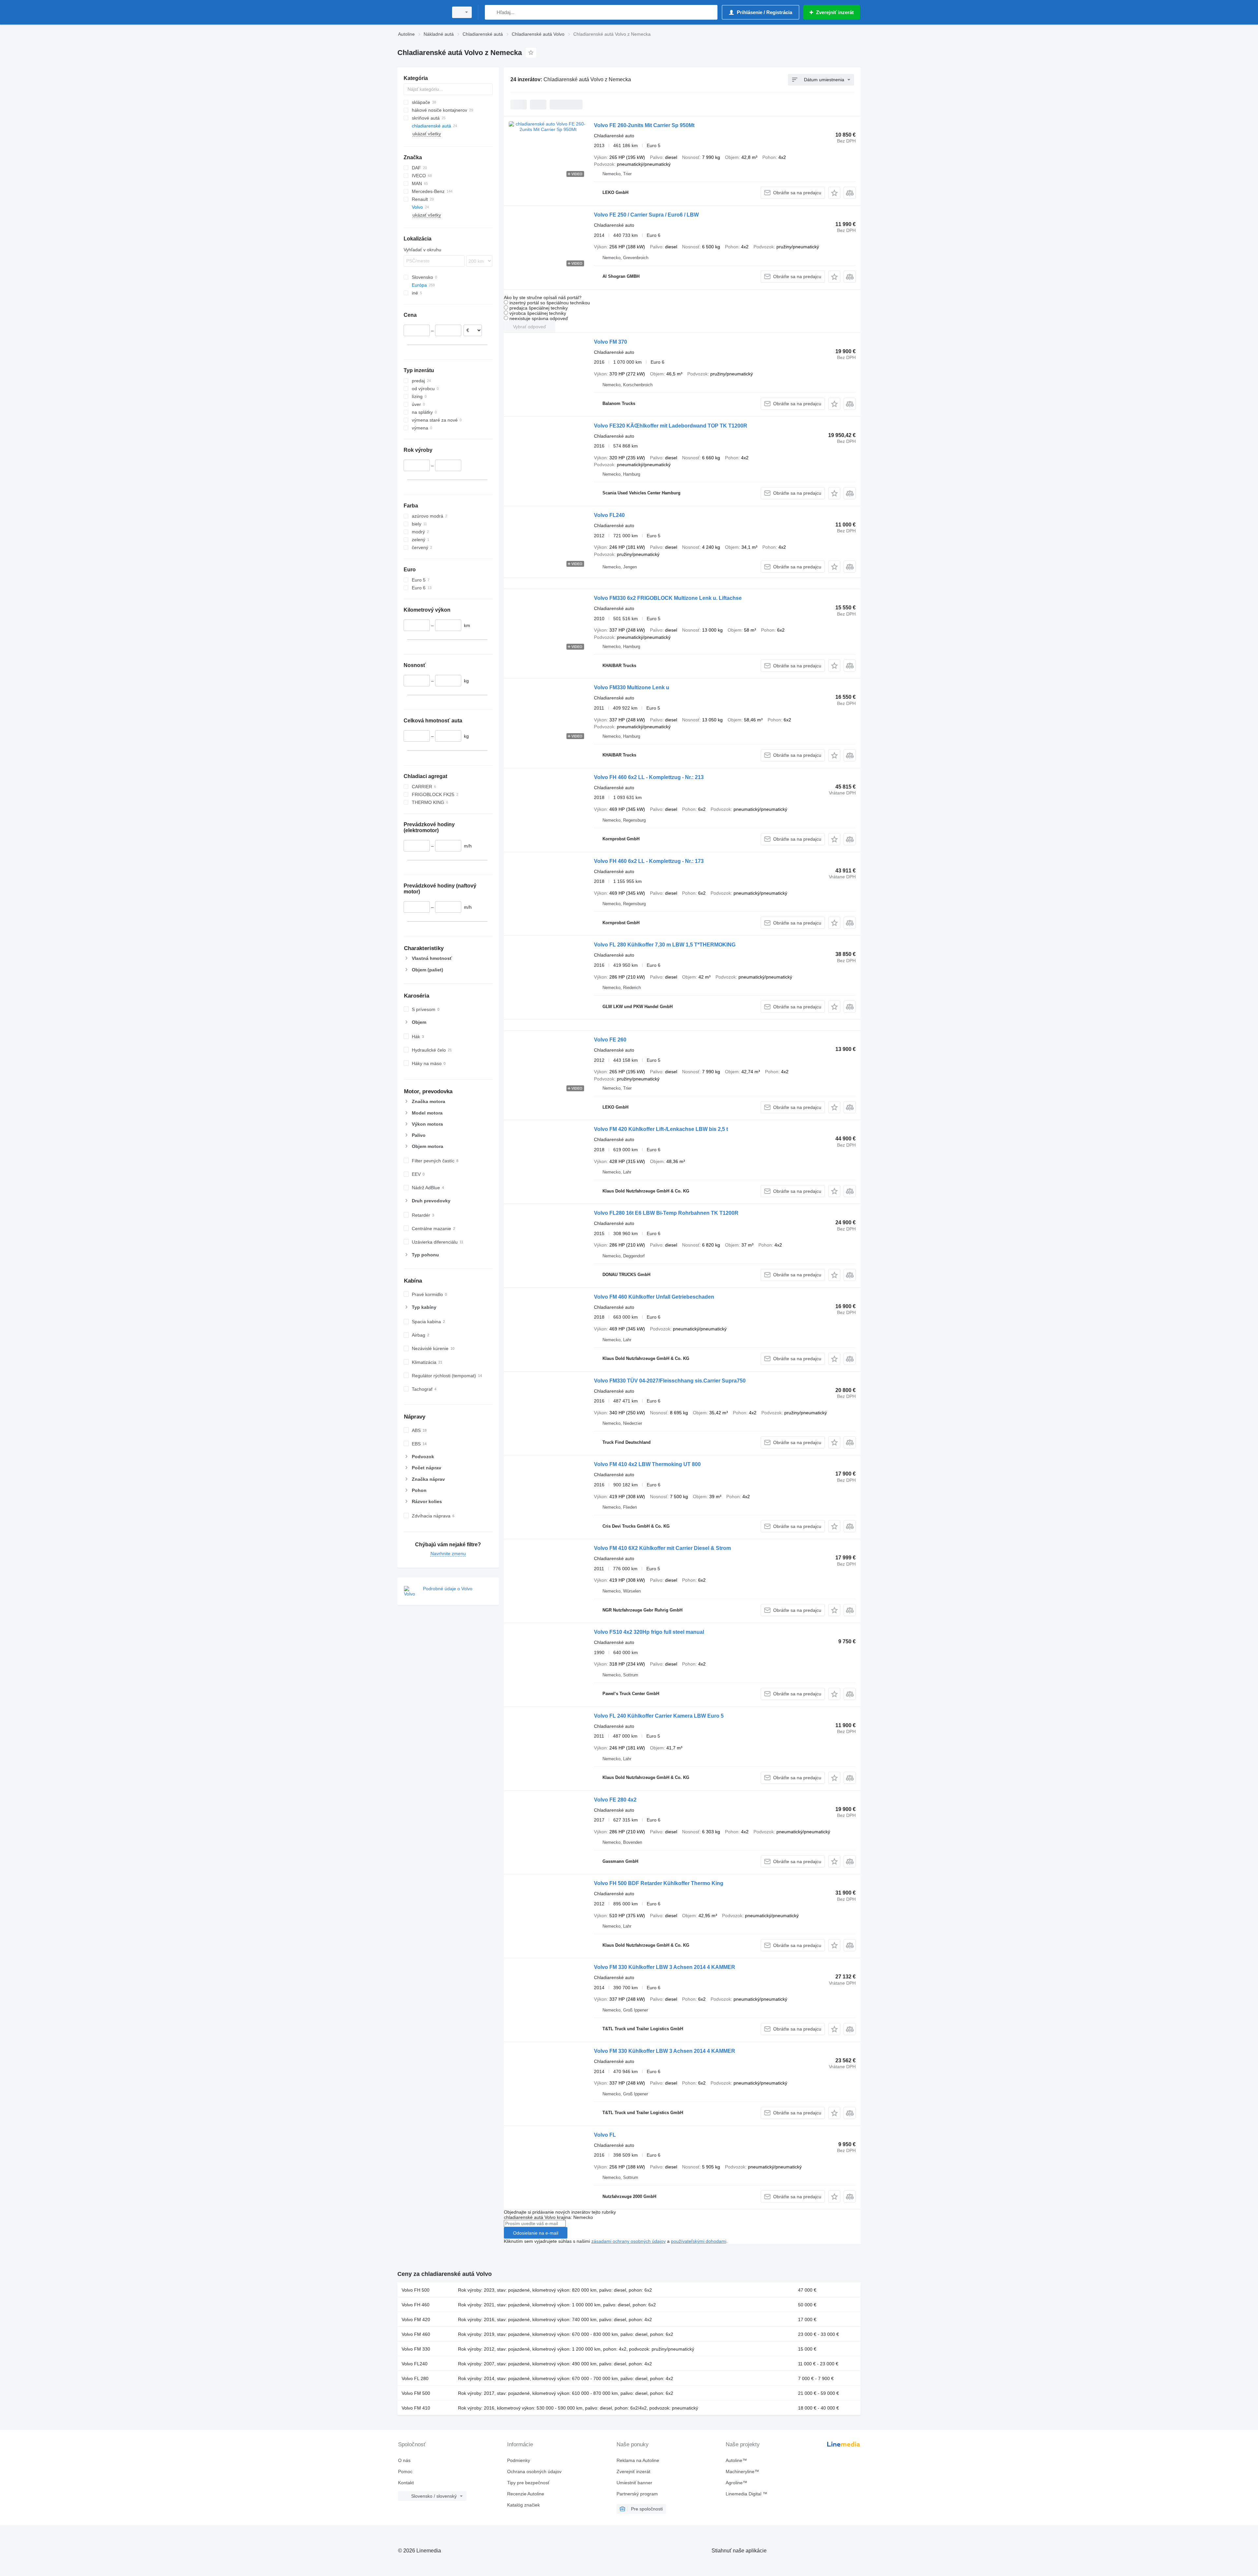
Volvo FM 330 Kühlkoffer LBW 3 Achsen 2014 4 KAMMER (665, 1967)
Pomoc (405, 2471)
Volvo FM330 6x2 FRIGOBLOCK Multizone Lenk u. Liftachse (668, 598)
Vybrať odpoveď (530, 327)
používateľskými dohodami (699, 2241)
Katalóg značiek (524, 2505)
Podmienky (519, 2460)
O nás (404, 2460)
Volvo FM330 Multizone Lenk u (632, 687)
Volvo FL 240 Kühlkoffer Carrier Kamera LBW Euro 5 (659, 1716)
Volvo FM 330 (416, 2349)
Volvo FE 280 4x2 (615, 1800)
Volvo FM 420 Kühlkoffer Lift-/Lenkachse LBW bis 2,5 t (661, 1129)
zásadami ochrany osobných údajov (629, 2241)
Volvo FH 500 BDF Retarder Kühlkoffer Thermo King (659, 1883)
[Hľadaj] (491, 12)
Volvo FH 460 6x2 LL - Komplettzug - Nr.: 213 (649, 777)
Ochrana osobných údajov (534, 2471)
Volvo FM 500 (416, 2393)
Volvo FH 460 (416, 2305)
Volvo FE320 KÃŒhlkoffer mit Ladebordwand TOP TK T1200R (671, 426)
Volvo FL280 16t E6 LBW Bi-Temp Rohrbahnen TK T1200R (666, 1213)
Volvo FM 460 (416, 2334)
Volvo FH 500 (416, 2290)
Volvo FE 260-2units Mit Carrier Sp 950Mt (644, 125)
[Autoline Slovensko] (421, 12)
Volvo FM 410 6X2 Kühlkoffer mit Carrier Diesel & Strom (662, 1548)
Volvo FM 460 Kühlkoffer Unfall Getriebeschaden (654, 1297)
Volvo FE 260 (610, 1040)
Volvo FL (605, 2135)
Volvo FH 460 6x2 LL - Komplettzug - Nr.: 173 (649, 861)
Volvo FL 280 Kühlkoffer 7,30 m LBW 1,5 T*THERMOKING (665, 945)
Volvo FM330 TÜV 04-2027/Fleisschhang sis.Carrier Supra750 (670, 1381)
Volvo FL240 (609, 515)
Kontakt (406, 2483)
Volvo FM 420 (416, 2319)
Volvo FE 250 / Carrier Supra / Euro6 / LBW (646, 215)
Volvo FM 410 (416, 2408)
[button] (834, 193)
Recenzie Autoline (526, 2494)
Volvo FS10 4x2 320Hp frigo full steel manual (649, 1632)
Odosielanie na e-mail (536, 2233)
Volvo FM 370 (610, 342)
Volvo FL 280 (415, 2378)
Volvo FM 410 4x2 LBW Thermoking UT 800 (647, 1464)
